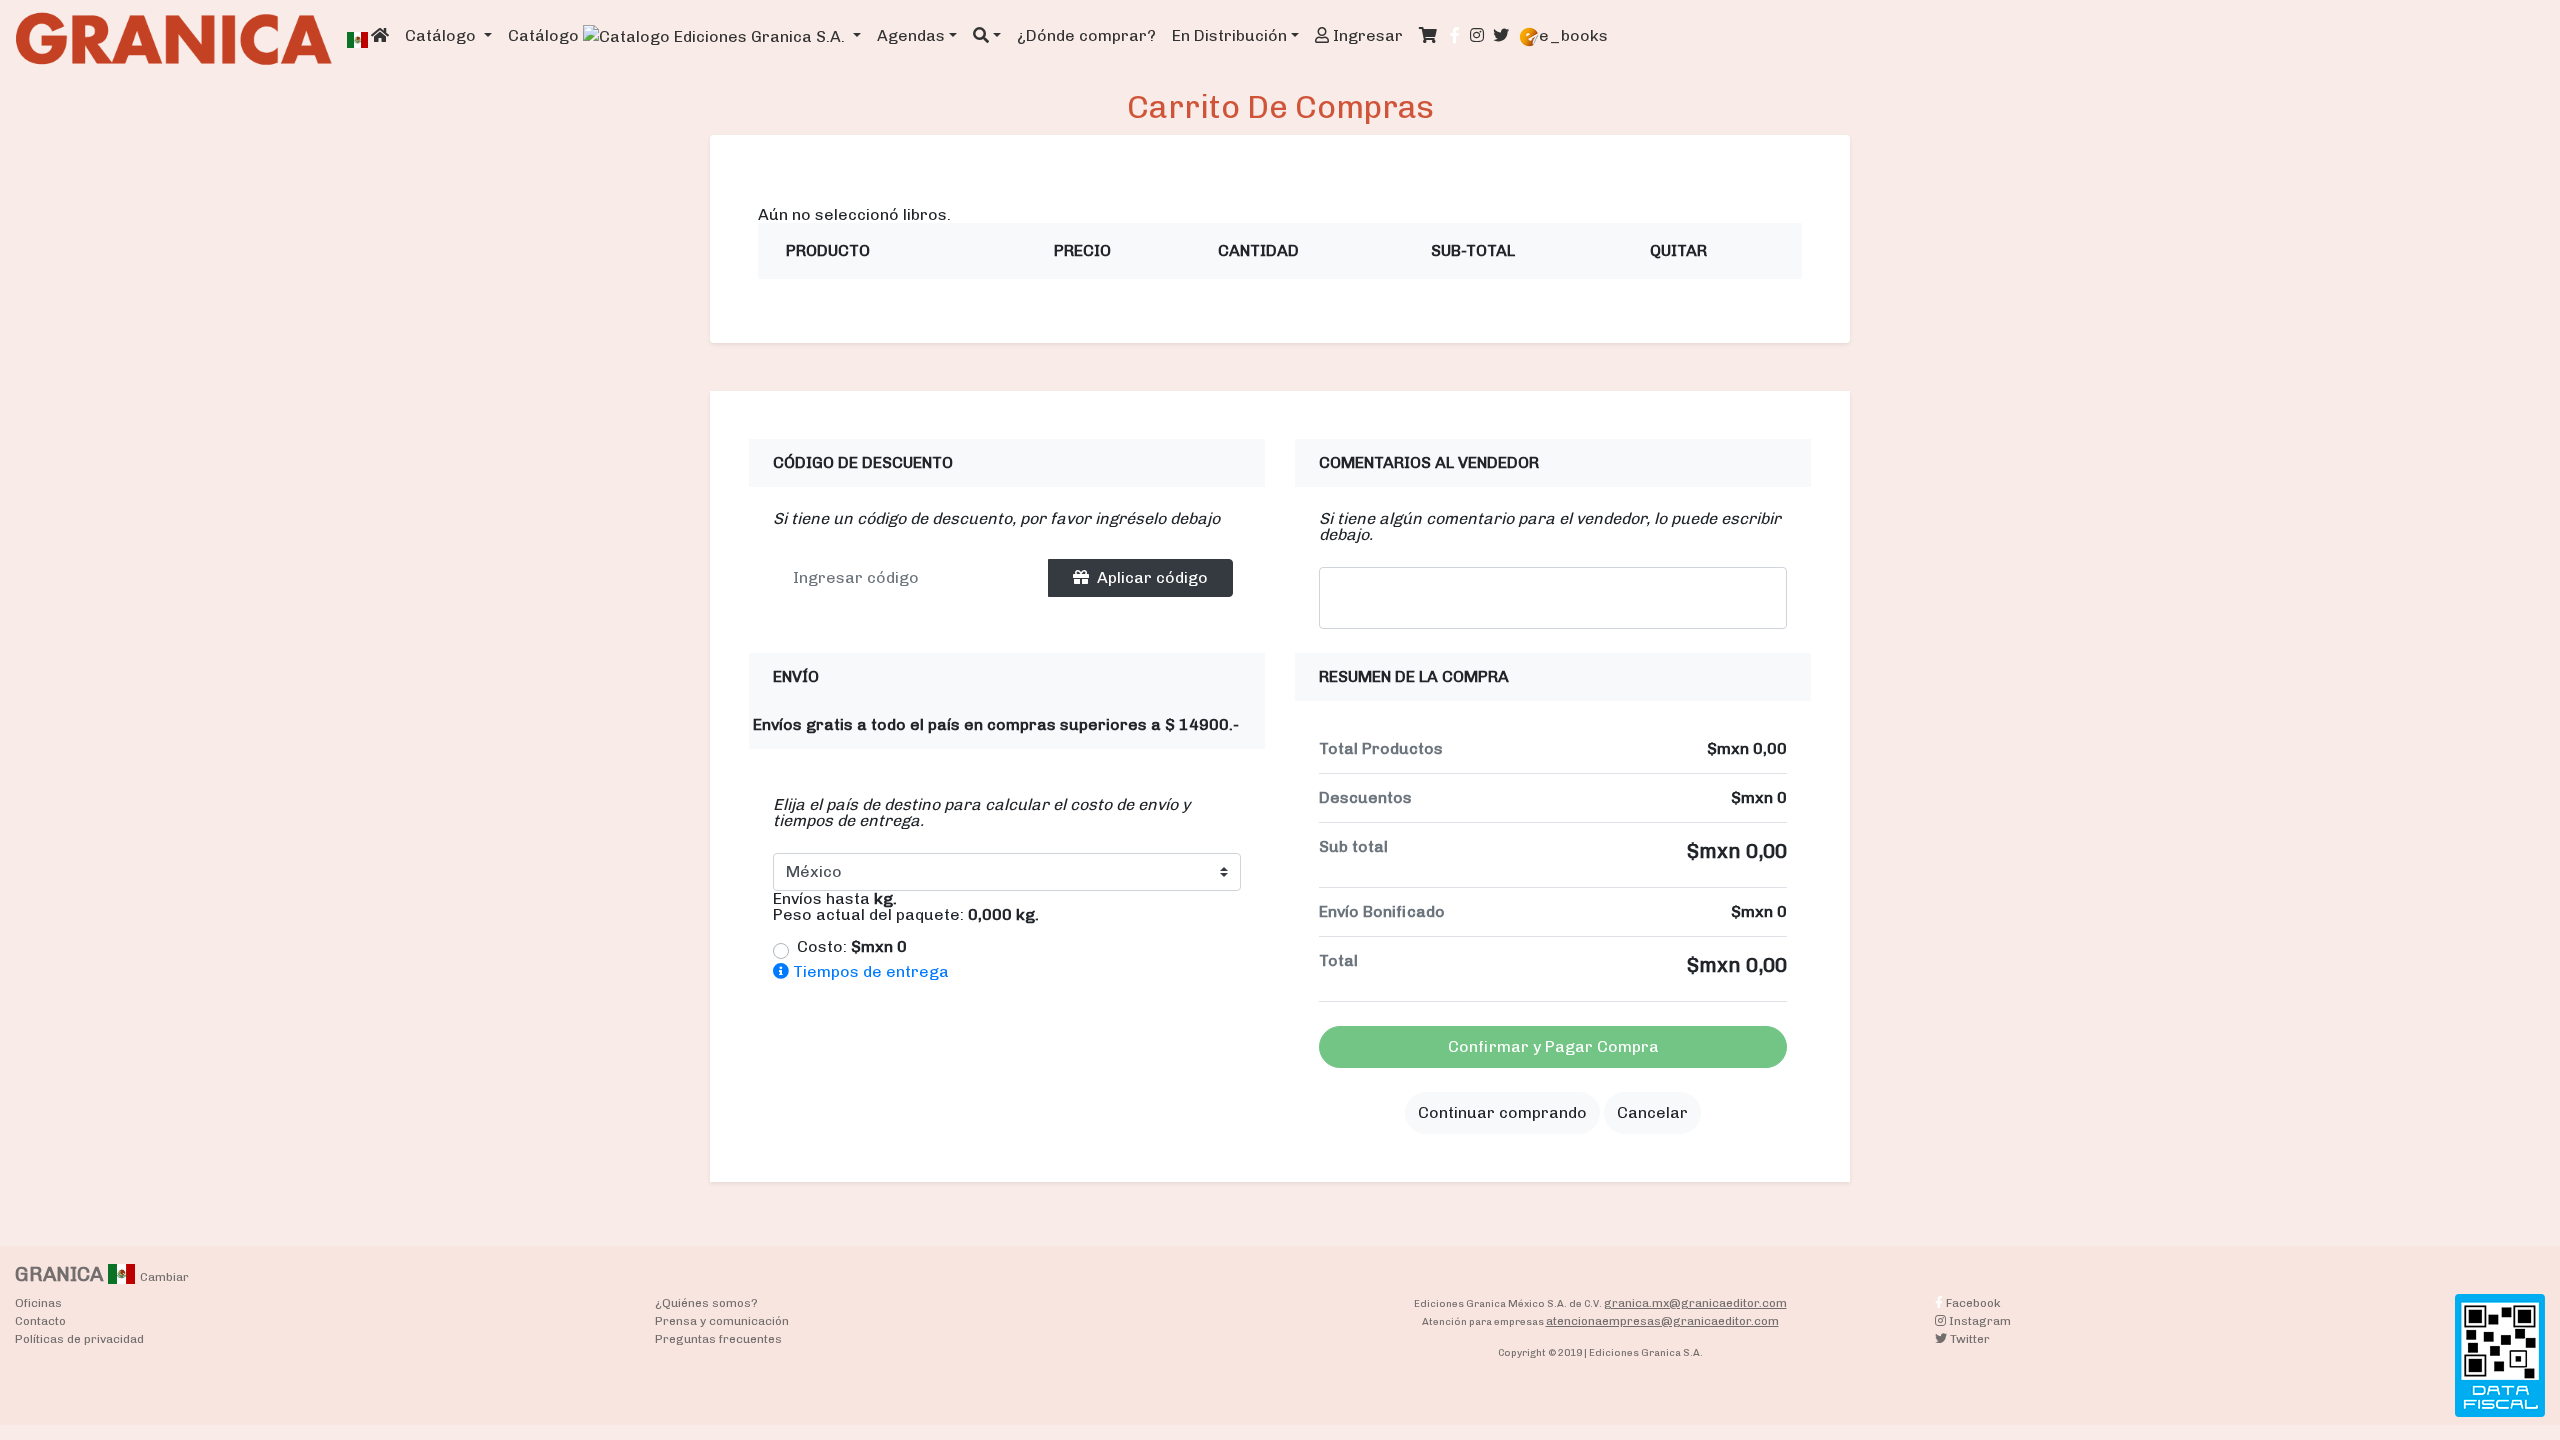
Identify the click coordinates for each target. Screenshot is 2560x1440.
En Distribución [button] (1229, 35)
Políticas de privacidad (79, 1339)
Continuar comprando (1502, 1112)
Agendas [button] (911, 35)
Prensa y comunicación (722, 1321)
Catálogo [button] (442, 35)
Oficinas (38, 1303)
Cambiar (164, 1277)
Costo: (852, 947)
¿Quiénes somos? (706, 1303)
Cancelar (1652, 1112)
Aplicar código (1152, 577)
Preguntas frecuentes (718, 1339)
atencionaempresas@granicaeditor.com (1662, 1321)
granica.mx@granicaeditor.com (1695, 1303)
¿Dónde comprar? (1086, 35)
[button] (987, 36)
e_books (1573, 35)
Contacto (40, 1321)
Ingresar (1366, 35)
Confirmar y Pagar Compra (1553, 1046)
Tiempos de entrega (869, 971)
